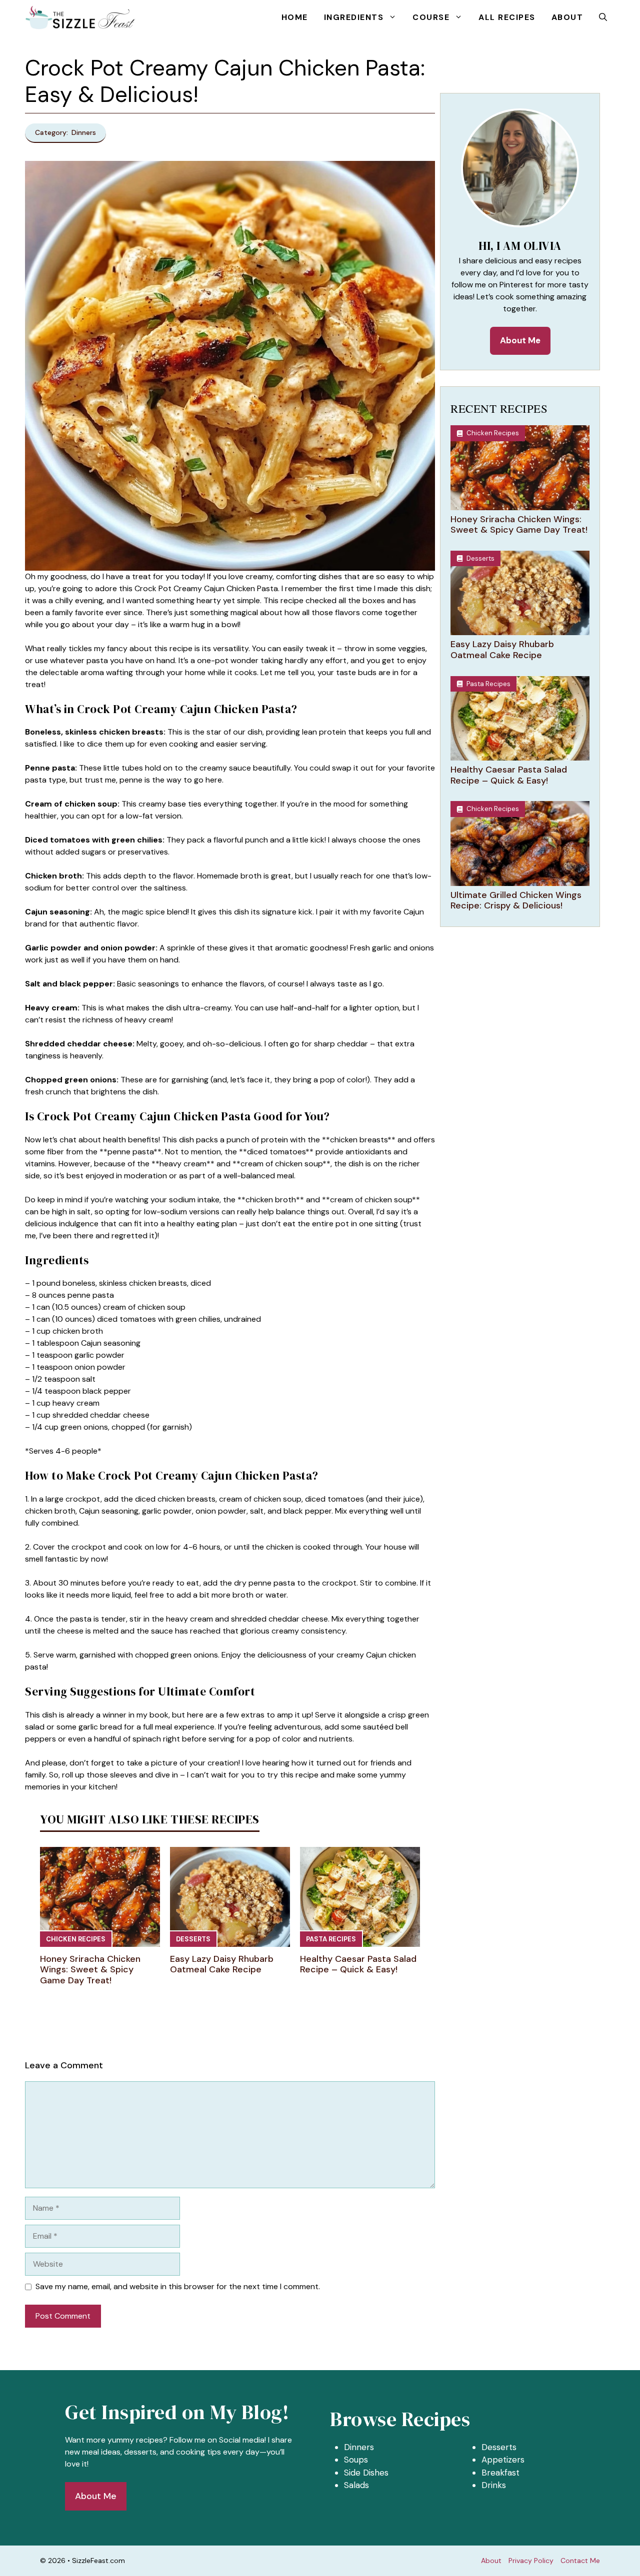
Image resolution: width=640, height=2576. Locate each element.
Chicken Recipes (76, 1939)
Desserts (193, 1939)
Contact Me (580, 2561)
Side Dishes (366, 2473)
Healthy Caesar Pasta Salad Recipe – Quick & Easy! (358, 1964)
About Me (520, 340)
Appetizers (503, 2460)
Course (431, 17)
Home (295, 17)
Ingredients (354, 17)
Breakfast (500, 2473)
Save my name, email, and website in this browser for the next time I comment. (178, 2286)
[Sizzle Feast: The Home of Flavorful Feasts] (81, 17)
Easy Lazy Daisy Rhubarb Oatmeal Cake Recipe (222, 1964)
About (567, 17)
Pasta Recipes (331, 1939)
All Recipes (507, 17)
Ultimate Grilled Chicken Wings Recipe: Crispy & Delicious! (516, 900)
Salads (356, 2485)
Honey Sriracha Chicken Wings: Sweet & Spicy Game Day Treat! (90, 1970)
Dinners (359, 2447)
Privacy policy (531, 2561)
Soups (356, 2460)
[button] (603, 17)
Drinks (494, 2485)
